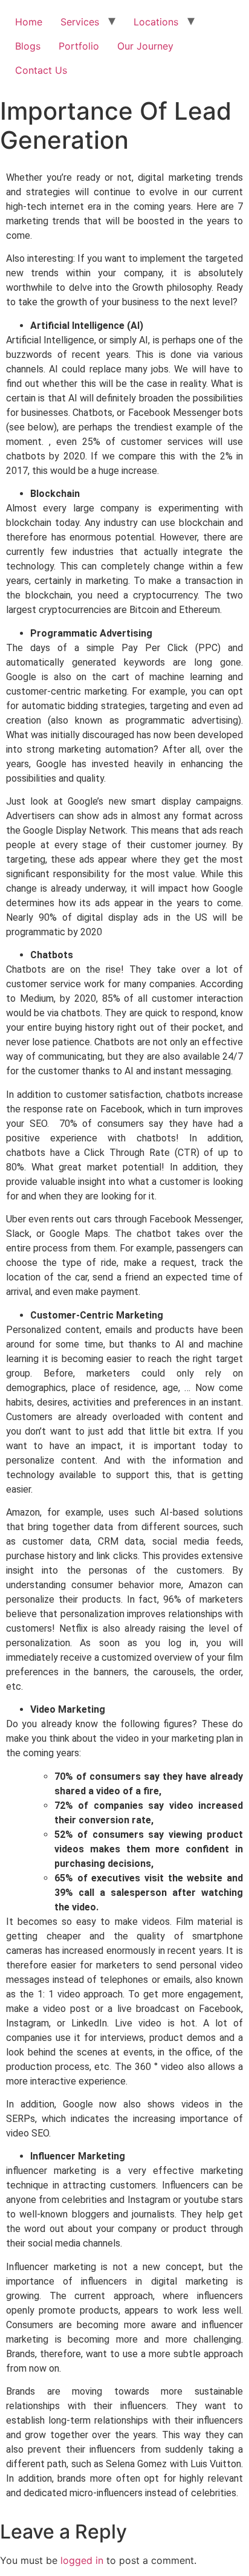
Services (80, 22)
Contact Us (41, 70)
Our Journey (145, 46)
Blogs (28, 46)
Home (29, 22)
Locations (156, 22)
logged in (82, 2560)
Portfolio (79, 46)
